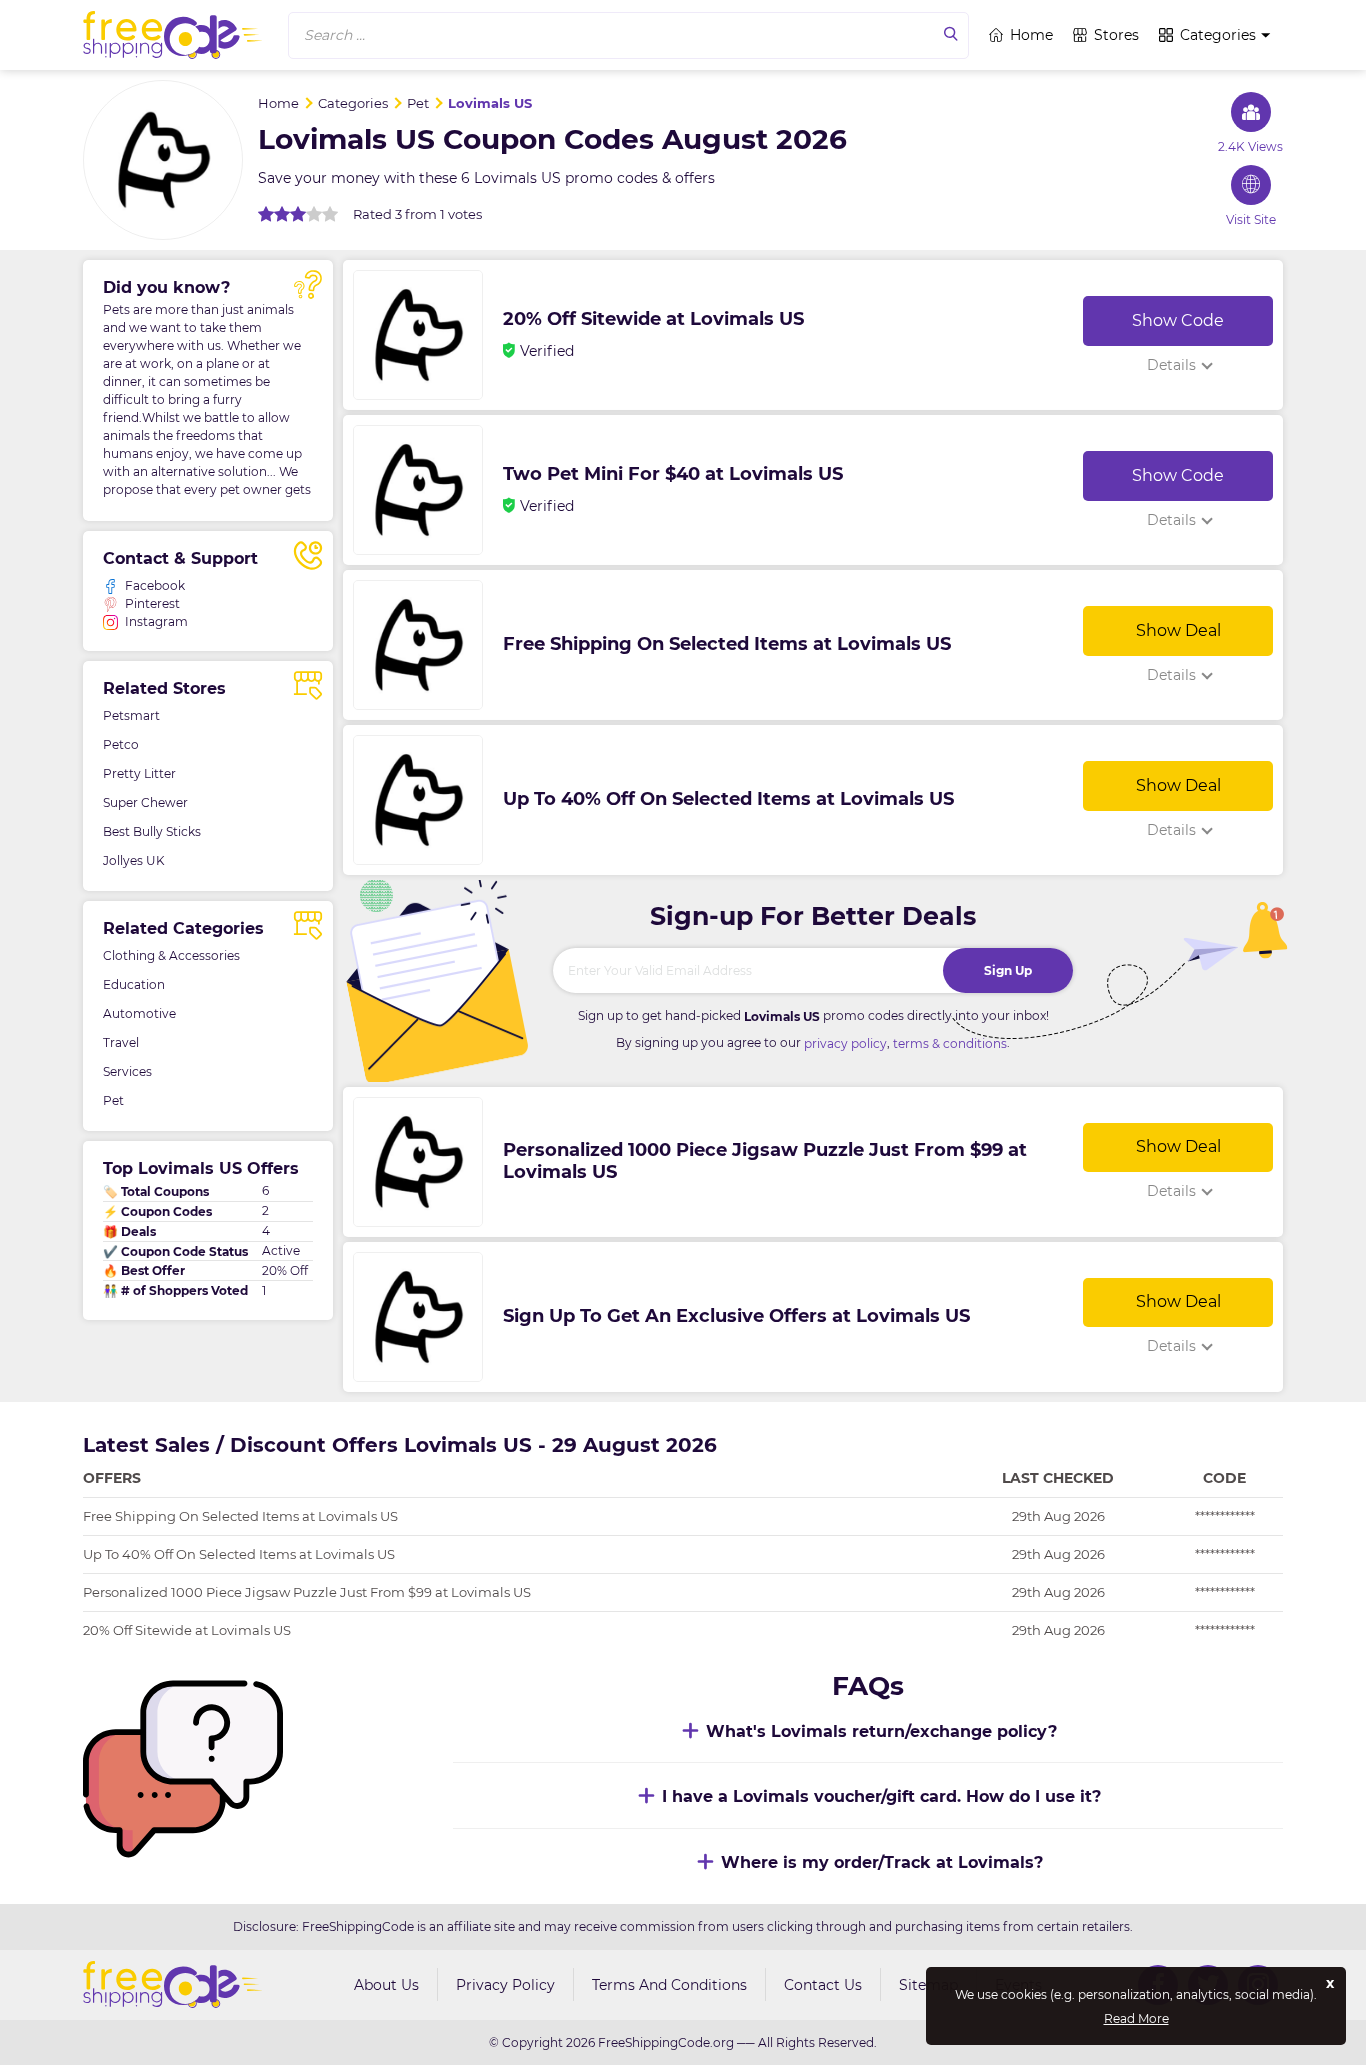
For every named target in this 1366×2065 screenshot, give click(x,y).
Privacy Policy (505, 1985)
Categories (1218, 35)
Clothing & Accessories (171, 955)
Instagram (156, 621)
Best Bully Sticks (152, 831)
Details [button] (1171, 365)
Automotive (139, 1013)
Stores (1116, 35)
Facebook (155, 585)
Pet (113, 1100)
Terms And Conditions (669, 1985)
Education (134, 984)
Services (127, 1071)
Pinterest (152, 603)
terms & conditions (950, 1043)
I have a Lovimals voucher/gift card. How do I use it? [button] (881, 1796)
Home (1031, 35)
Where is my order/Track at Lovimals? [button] (882, 1862)
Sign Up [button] (1008, 970)
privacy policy (845, 1043)
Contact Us (823, 1985)
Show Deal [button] (1178, 630)
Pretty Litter (139, 773)
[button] (628, 35)
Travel (121, 1042)
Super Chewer (145, 802)
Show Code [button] (1178, 320)
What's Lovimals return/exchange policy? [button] (881, 1731)
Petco (121, 744)
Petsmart (131, 715)
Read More (1136, 2019)
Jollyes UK (134, 860)
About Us (386, 1985)
